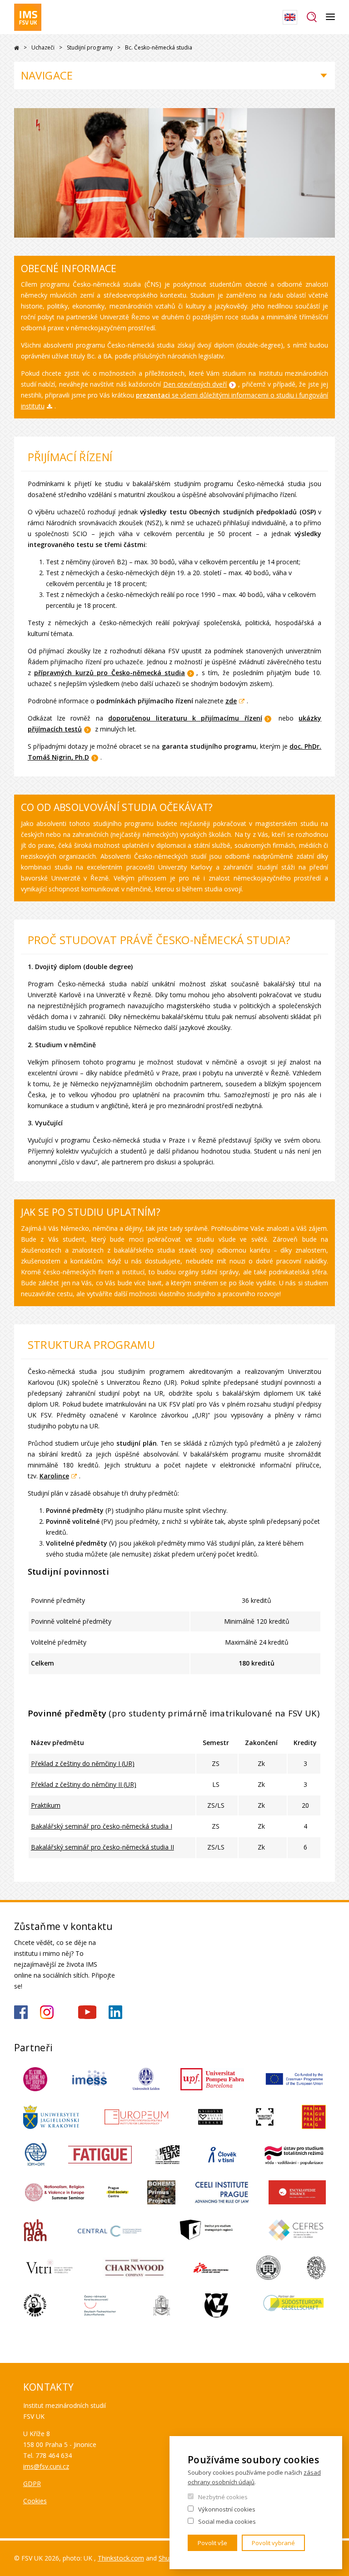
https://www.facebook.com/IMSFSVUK (21, 2012)
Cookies (35, 2501)
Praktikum (46, 1805)
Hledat (312, 17)
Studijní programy (90, 47)
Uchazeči (43, 47)
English (290, 17)
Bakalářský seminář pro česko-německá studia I (102, 1826)
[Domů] (28, 17)
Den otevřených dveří (195, 384)
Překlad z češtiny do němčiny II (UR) (84, 1784)
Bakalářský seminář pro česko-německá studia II (102, 1847)
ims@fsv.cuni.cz (46, 2466)
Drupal (17, 48)
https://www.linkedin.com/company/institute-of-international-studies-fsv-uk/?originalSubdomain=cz (115, 2012)
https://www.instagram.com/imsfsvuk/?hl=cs (47, 2012)
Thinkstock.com (121, 2558)
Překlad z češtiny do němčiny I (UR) (83, 1763)
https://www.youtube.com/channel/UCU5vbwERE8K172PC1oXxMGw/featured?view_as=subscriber (87, 2012)
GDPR (32, 2484)
